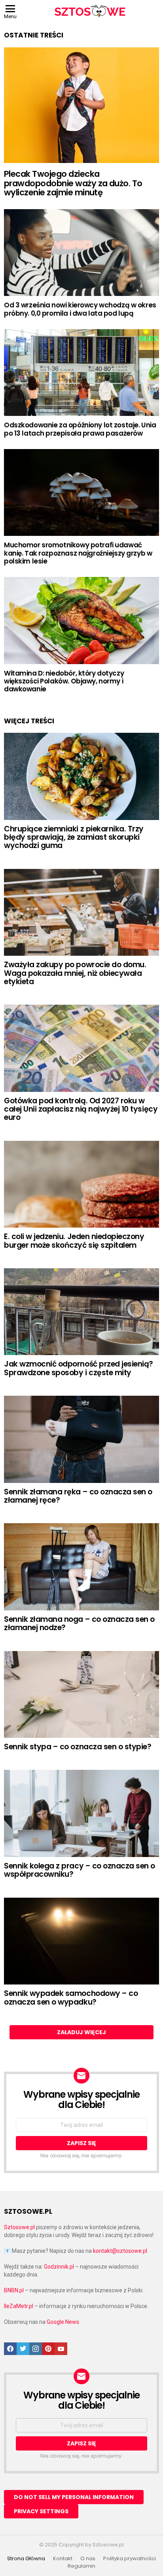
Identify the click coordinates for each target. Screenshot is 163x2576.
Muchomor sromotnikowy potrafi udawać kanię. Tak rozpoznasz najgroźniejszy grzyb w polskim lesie (78, 553)
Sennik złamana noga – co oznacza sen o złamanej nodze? (79, 1623)
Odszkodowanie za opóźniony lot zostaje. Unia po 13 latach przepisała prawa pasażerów (80, 429)
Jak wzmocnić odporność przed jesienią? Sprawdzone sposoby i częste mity (79, 1368)
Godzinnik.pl (59, 2267)
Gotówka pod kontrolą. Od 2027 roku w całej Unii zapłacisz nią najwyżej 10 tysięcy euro (81, 1109)
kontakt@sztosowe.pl (120, 2251)
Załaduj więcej (81, 2032)
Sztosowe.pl (19, 2227)
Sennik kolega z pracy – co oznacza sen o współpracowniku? (80, 1870)
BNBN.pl (14, 2290)
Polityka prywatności (130, 2559)
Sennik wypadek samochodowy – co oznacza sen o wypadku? (71, 1998)
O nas (88, 2559)
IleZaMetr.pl (19, 2306)
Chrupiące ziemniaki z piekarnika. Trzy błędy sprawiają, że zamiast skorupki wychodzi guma (74, 837)
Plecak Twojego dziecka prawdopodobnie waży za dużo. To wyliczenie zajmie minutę (73, 183)
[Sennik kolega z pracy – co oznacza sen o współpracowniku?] (81, 1813)
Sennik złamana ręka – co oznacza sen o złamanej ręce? (78, 1496)
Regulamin (81, 2566)
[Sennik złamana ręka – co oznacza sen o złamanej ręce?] (81, 1439)
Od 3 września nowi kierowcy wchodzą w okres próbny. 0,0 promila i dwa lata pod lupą (80, 309)
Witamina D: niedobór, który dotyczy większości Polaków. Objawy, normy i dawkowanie (64, 681)
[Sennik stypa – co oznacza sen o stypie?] (81, 1694)
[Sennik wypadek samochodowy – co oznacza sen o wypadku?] (81, 1941)
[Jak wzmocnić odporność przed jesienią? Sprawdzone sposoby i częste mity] (81, 1312)
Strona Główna (26, 2559)
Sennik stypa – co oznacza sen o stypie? (78, 1747)
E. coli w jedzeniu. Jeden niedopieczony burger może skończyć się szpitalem (74, 1241)
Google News (63, 2322)
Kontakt (63, 2559)
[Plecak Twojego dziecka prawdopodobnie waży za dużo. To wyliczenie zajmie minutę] (81, 105)
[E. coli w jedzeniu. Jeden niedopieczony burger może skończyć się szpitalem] (81, 1184)
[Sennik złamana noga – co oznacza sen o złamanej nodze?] (81, 1567)
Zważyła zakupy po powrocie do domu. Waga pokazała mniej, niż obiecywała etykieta (75, 973)
